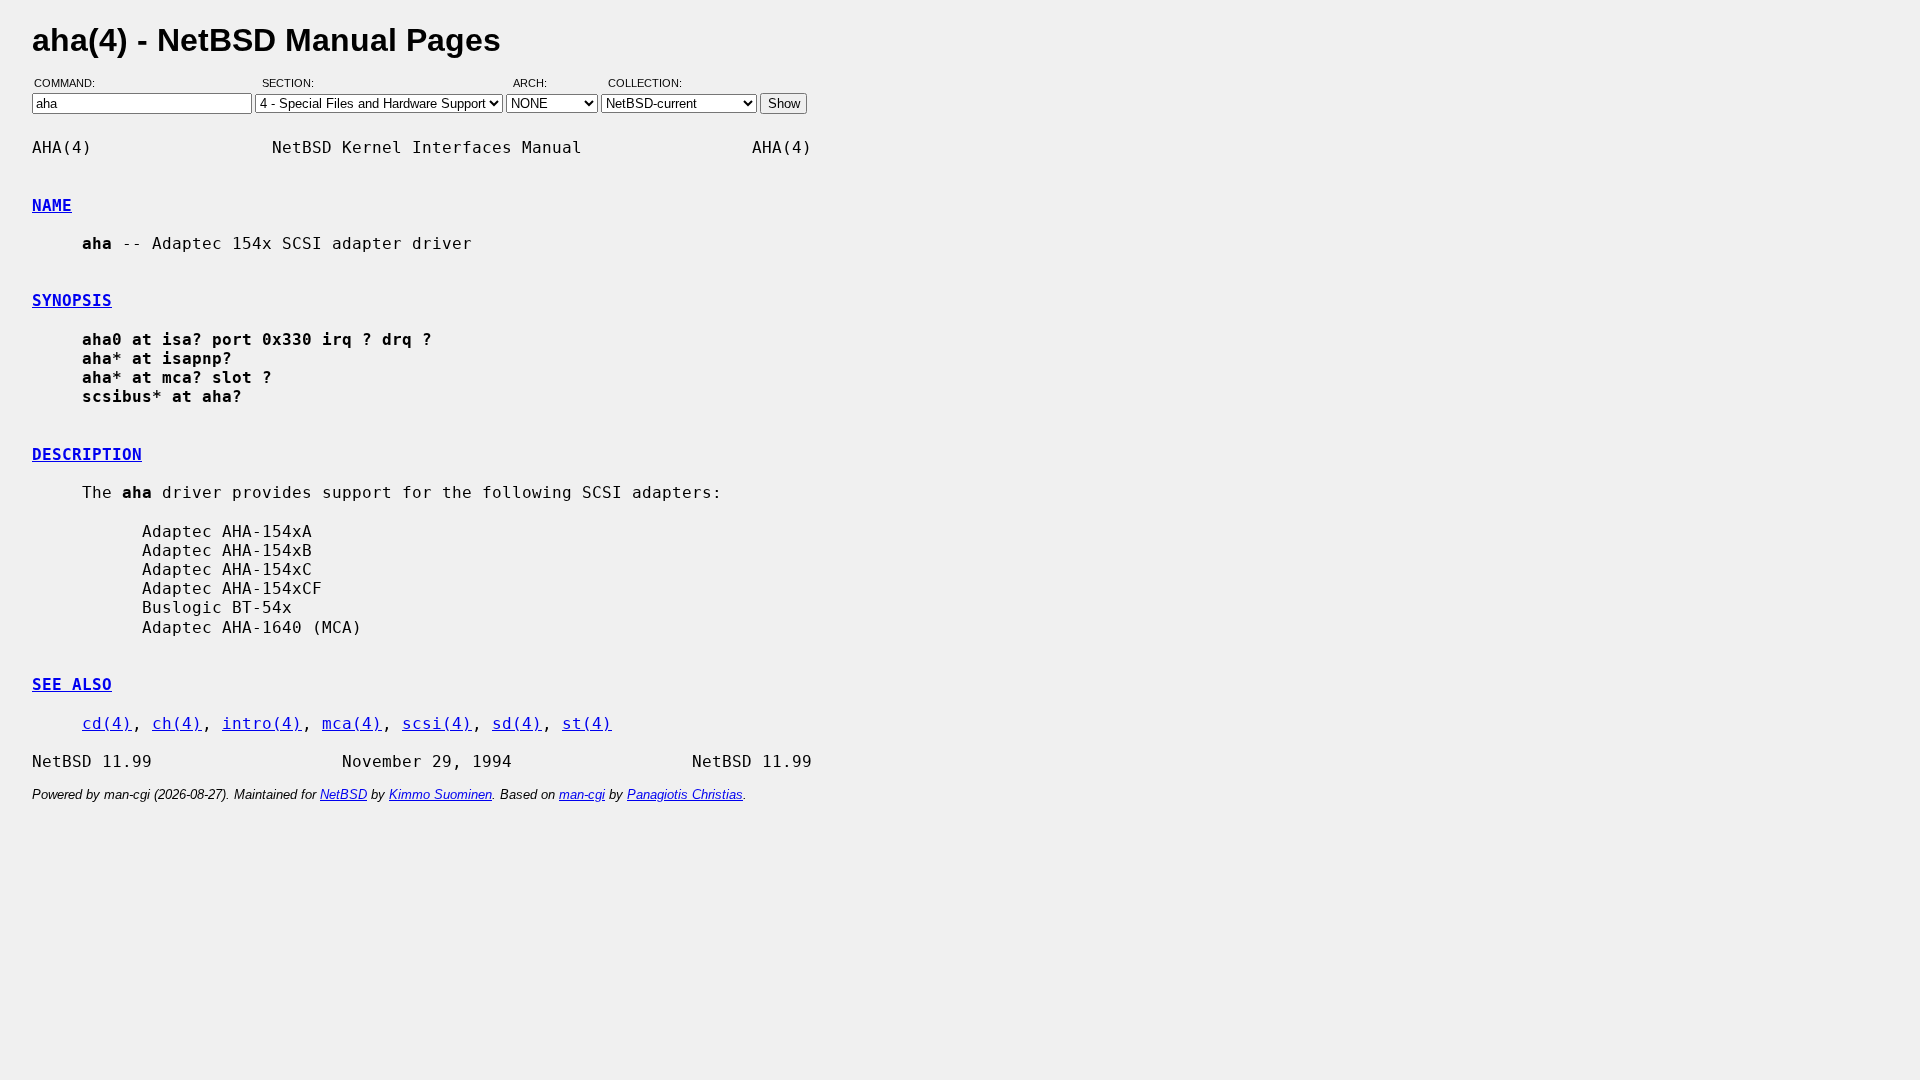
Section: (292, 83)
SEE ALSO (72, 684)
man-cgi (582, 794)
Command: (70, 83)
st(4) (587, 723)
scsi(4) (437, 723)
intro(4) (262, 723)
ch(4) (177, 723)
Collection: (645, 83)
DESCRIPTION (87, 454)
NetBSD (343, 794)
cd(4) (107, 723)
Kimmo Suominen (440, 794)
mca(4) (352, 723)
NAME (52, 205)
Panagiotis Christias (685, 794)
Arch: (539, 83)
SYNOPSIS (72, 300)
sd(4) (517, 723)
